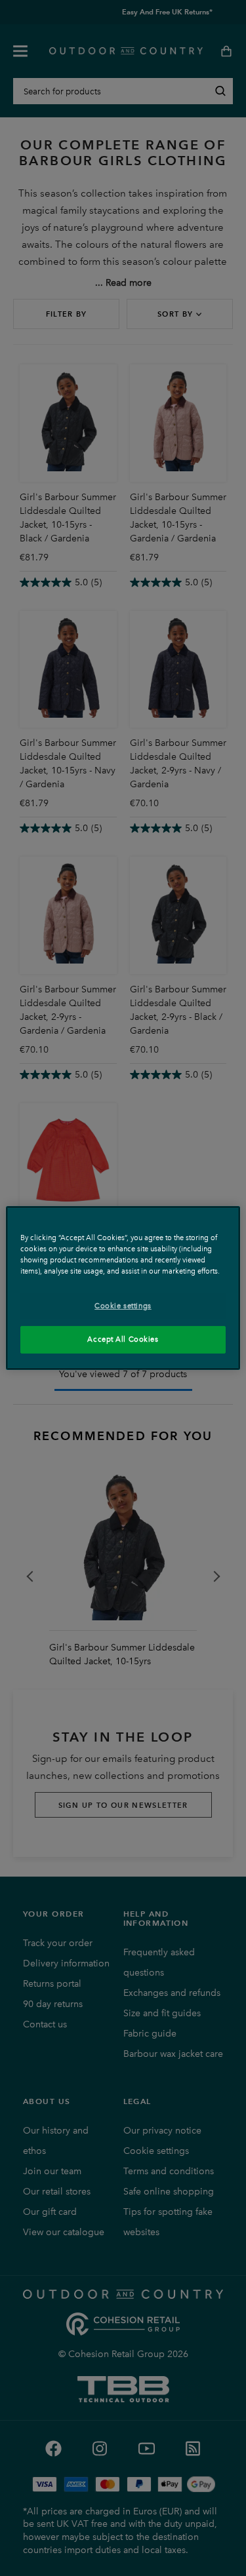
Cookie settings (123, 1306)
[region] (123, 1288)
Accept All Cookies (123, 1339)
